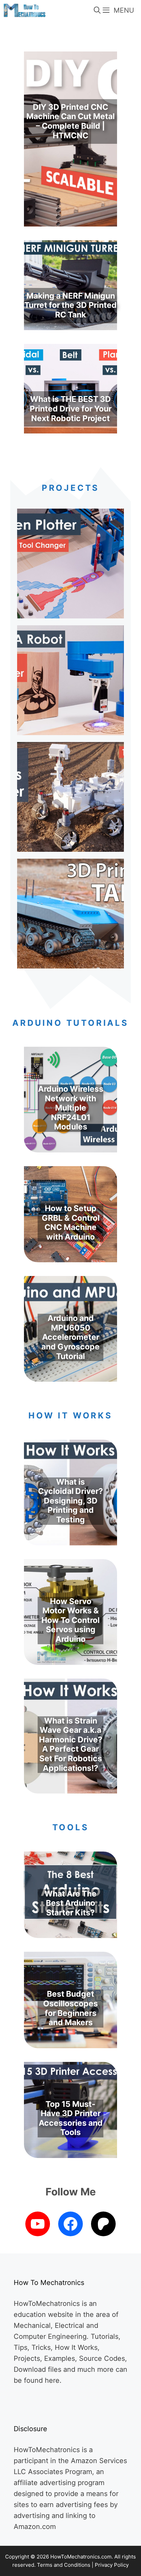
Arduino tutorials (70, 1023)
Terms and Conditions (64, 2565)
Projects (70, 488)
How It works (70, 1415)
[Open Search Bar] (98, 10)
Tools (71, 1827)
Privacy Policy (112, 2565)
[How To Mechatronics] (24, 10)
